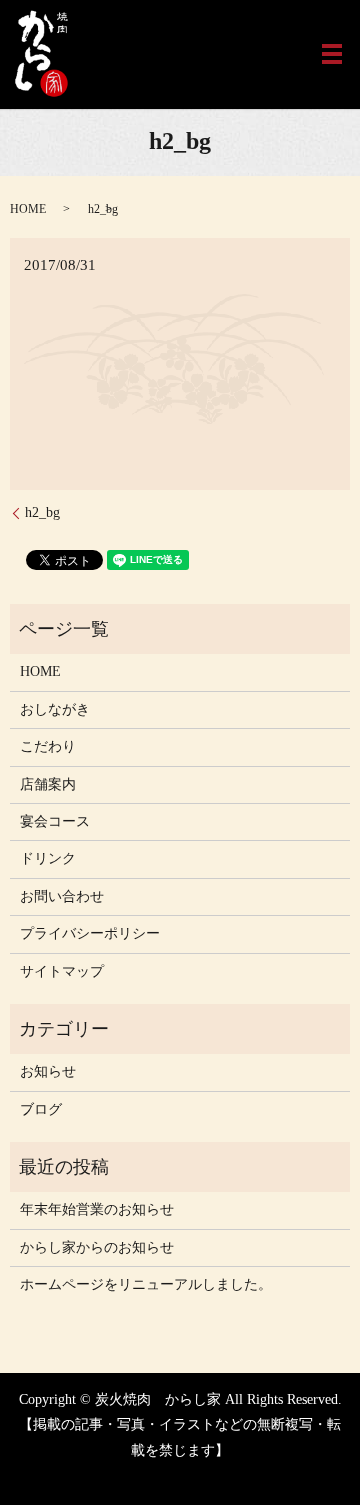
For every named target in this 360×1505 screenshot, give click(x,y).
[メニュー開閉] (332, 54)
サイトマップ (62, 971)
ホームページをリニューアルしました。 (146, 1284)
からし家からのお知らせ (97, 1247)
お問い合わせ (62, 896)
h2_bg (42, 512)
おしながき (55, 709)
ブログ (41, 1109)
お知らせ (48, 1071)
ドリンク (48, 858)
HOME (28, 209)
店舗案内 (48, 784)
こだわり (48, 746)
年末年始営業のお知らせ (97, 1209)
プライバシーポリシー (90, 933)
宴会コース (55, 821)
